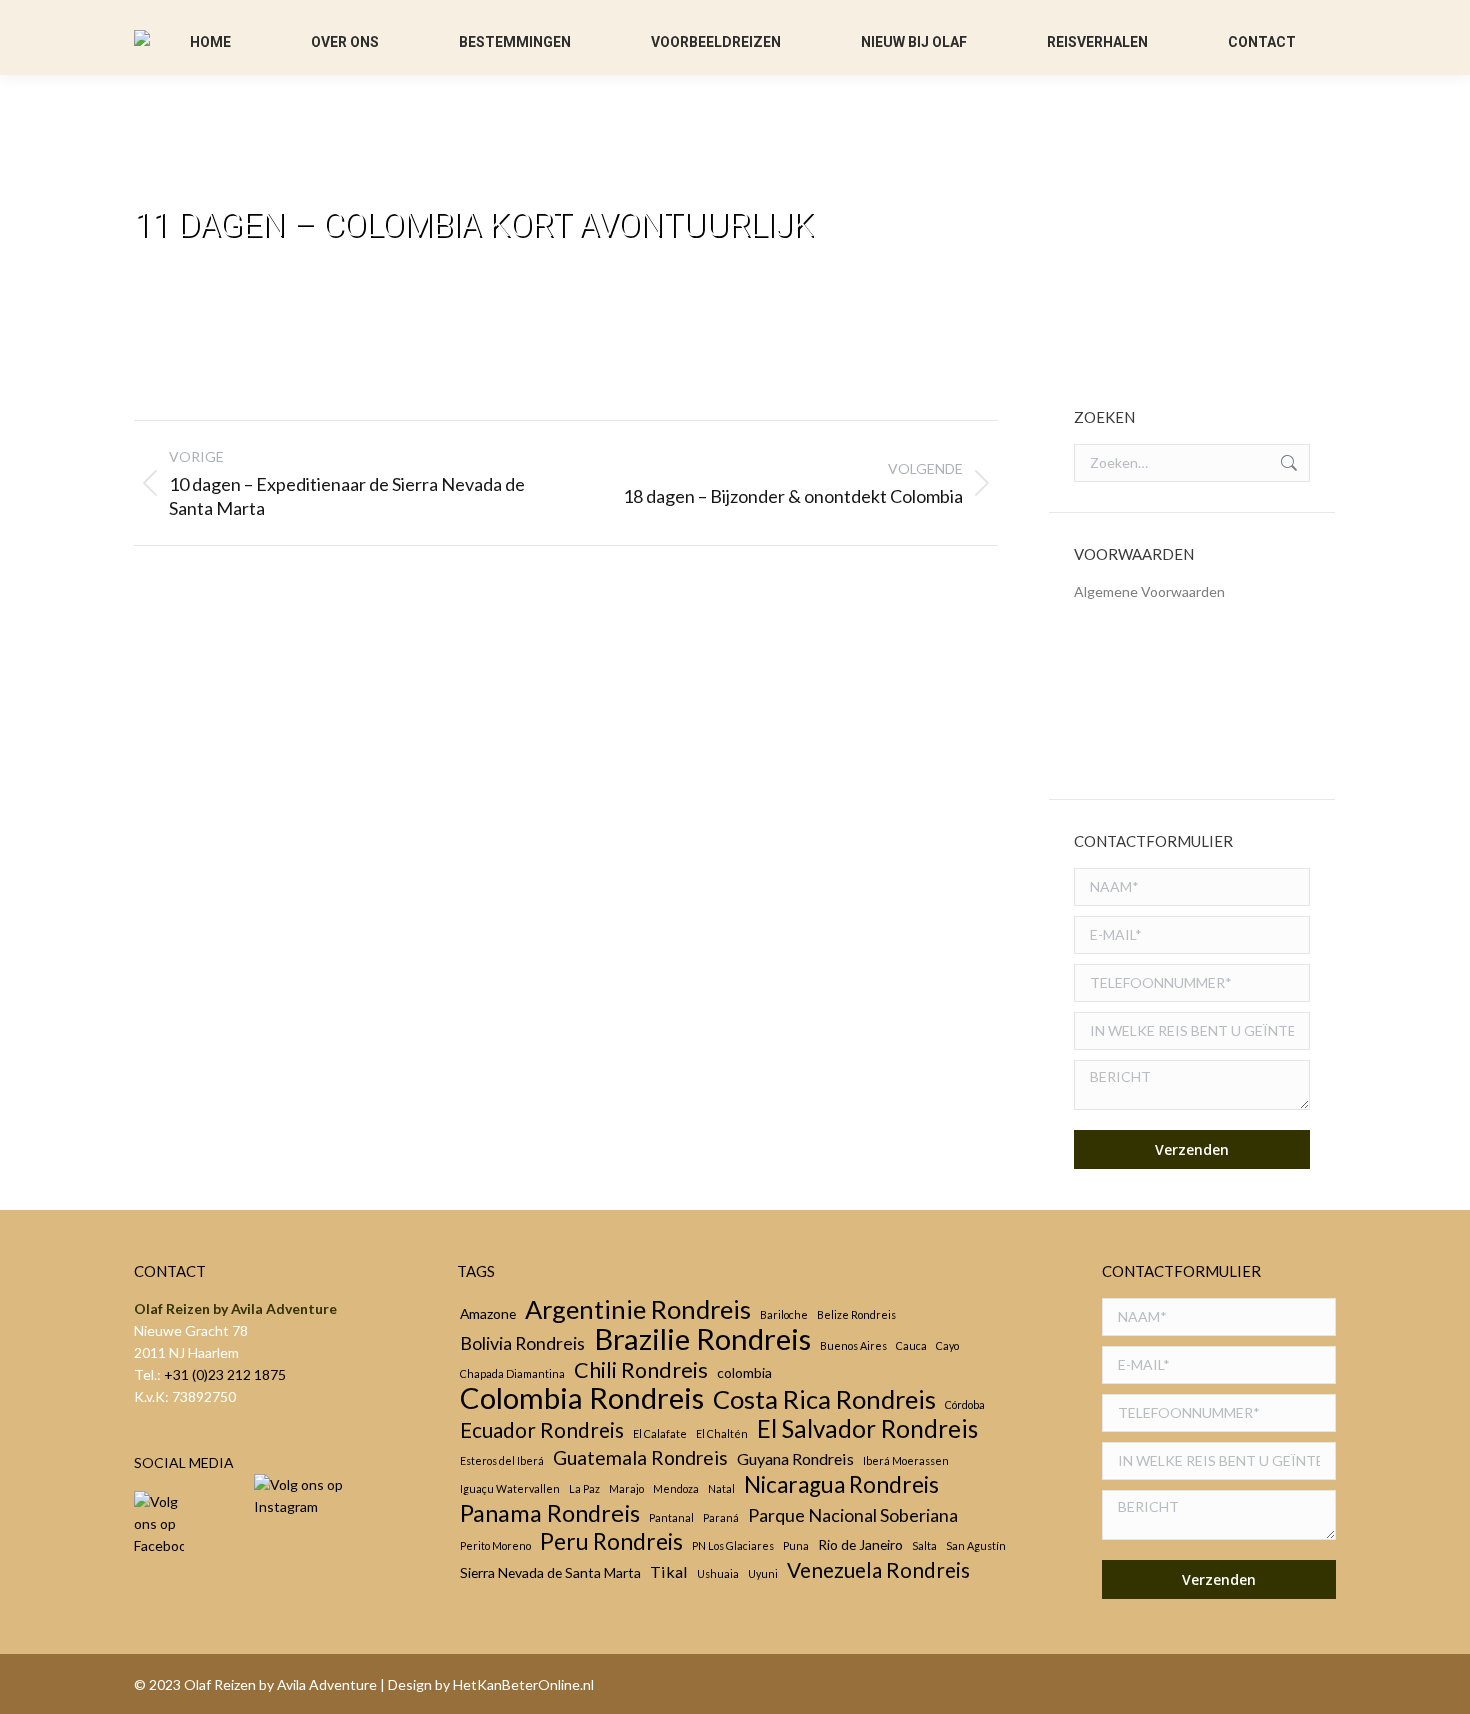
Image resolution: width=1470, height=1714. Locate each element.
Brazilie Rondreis (702, 1339)
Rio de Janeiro (860, 1544)
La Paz (584, 1488)
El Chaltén (722, 1433)
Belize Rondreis (856, 1314)
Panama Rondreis (550, 1513)
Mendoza (676, 1488)
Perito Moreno (495, 1545)
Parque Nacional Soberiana (853, 1515)
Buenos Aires (853, 1345)
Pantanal (671, 1517)
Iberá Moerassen (906, 1460)
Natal (721, 1488)
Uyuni (763, 1573)
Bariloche (784, 1314)
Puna (796, 1545)
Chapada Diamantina (512, 1373)
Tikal (669, 1571)
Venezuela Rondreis (878, 1570)
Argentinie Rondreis (638, 1309)
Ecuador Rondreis (542, 1430)
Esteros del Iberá (502, 1460)
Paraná (721, 1517)
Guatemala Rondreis (640, 1458)
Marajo (626, 1488)
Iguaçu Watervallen (510, 1488)
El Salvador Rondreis (867, 1429)
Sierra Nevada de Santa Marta (550, 1572)
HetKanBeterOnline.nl (523, 1684)
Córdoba (965, 1404)
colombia (744, 1372)
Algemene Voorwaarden (1149, 591)
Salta (924, 1545)
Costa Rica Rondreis (824, 1399)
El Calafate (660, 1433)
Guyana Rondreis (795, 1458)
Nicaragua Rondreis (841, 1485)
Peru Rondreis (611, 1542)
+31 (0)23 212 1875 (225, 1374)
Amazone (488, 1313)
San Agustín (976, 1545)
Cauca (911, 1345)
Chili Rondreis (641, 1370)
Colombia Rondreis (582, 1398)
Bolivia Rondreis (522, 1343)
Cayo (947, 1345)
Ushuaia (718, 1573)
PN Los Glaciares (733, 1545)
